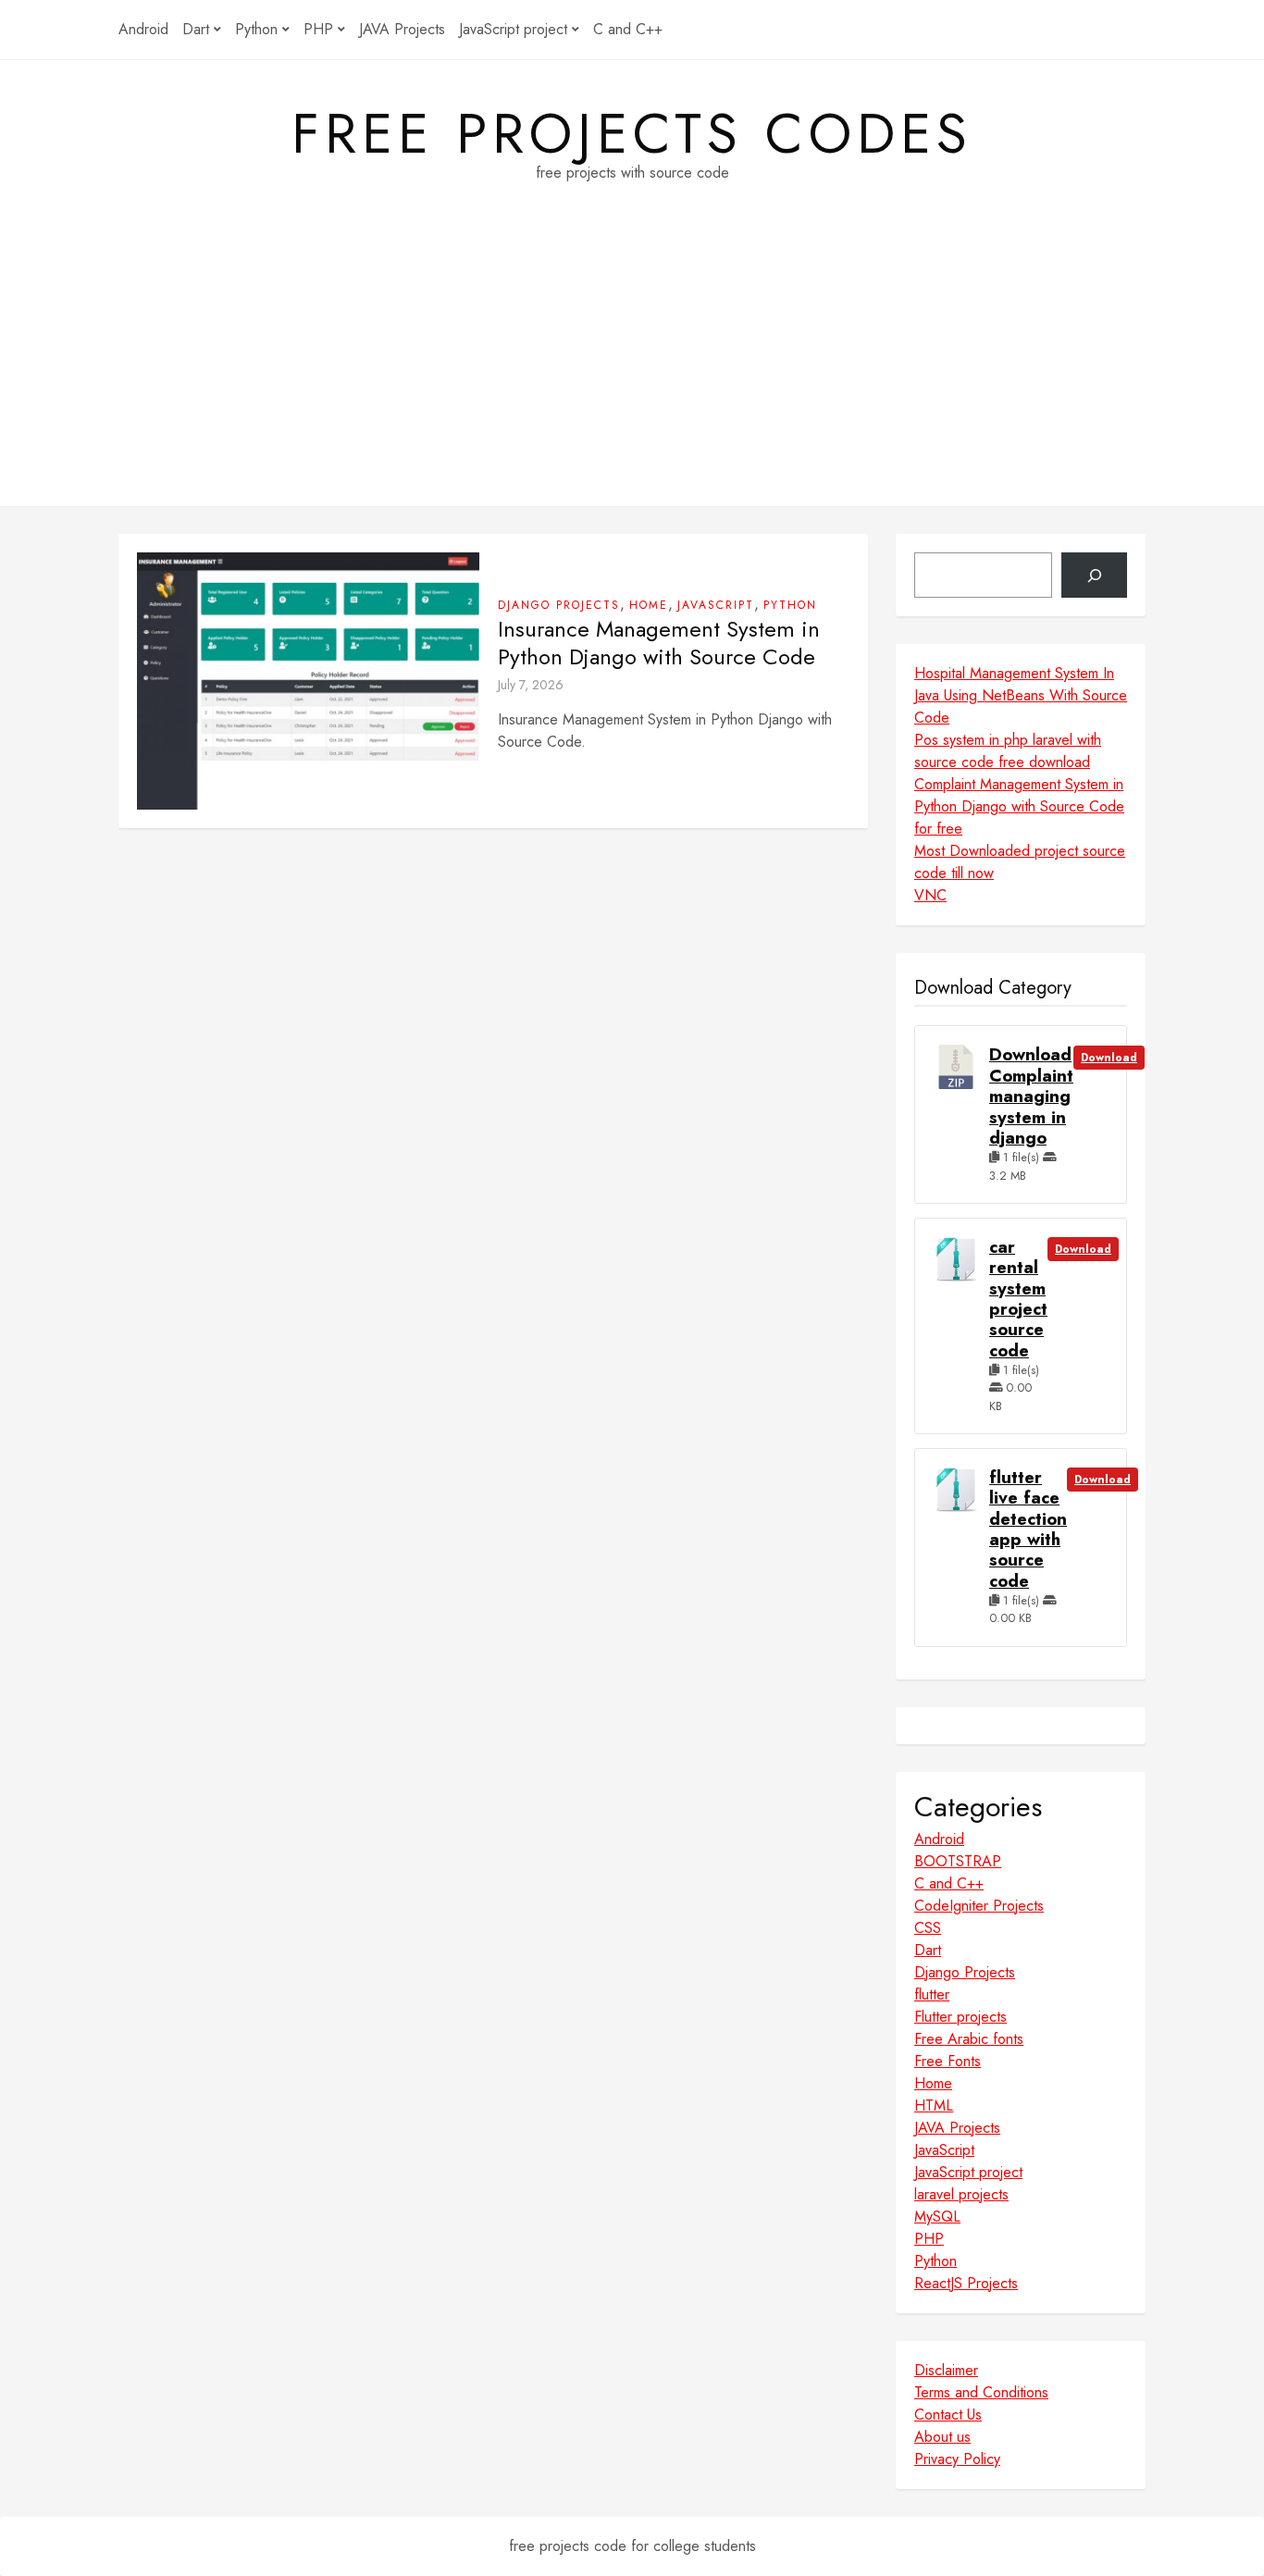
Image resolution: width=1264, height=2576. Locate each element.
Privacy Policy (957, 2459)
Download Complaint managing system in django (1031, 1096)
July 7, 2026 (531, 685)
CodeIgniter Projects (979, 1906)
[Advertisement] (632, 377)
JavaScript (716, 605)
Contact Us (948, 2415)
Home (649, 605)
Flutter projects (960, 2017)
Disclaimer (946, 2370)
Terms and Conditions (981, 2392)
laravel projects (961, 2194)
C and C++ (628, 29)
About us (942, 2437)
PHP (318, 29)
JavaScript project (513, 29)
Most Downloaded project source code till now (1020, 862)
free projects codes (632, 134)
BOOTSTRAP (958, 1861)
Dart (196, 29)
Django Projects (559, 605)
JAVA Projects (402, 29)
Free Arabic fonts (969, 2039)
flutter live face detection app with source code (1028, 1529)
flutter (932, 1994)
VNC (930, 895)
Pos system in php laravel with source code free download (1008, 751)
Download (1109, 1058)
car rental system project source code (1018, 1299)
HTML (934, 2105)
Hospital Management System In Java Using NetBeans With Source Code (1021, 695)
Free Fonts (948, 2061)
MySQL (937, 2217)
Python (256, 29)
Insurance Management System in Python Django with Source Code (659, 643)
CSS (928, 1928)
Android (143, 29)
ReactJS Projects (966, 2283)
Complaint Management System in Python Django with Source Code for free (1019, 806)
